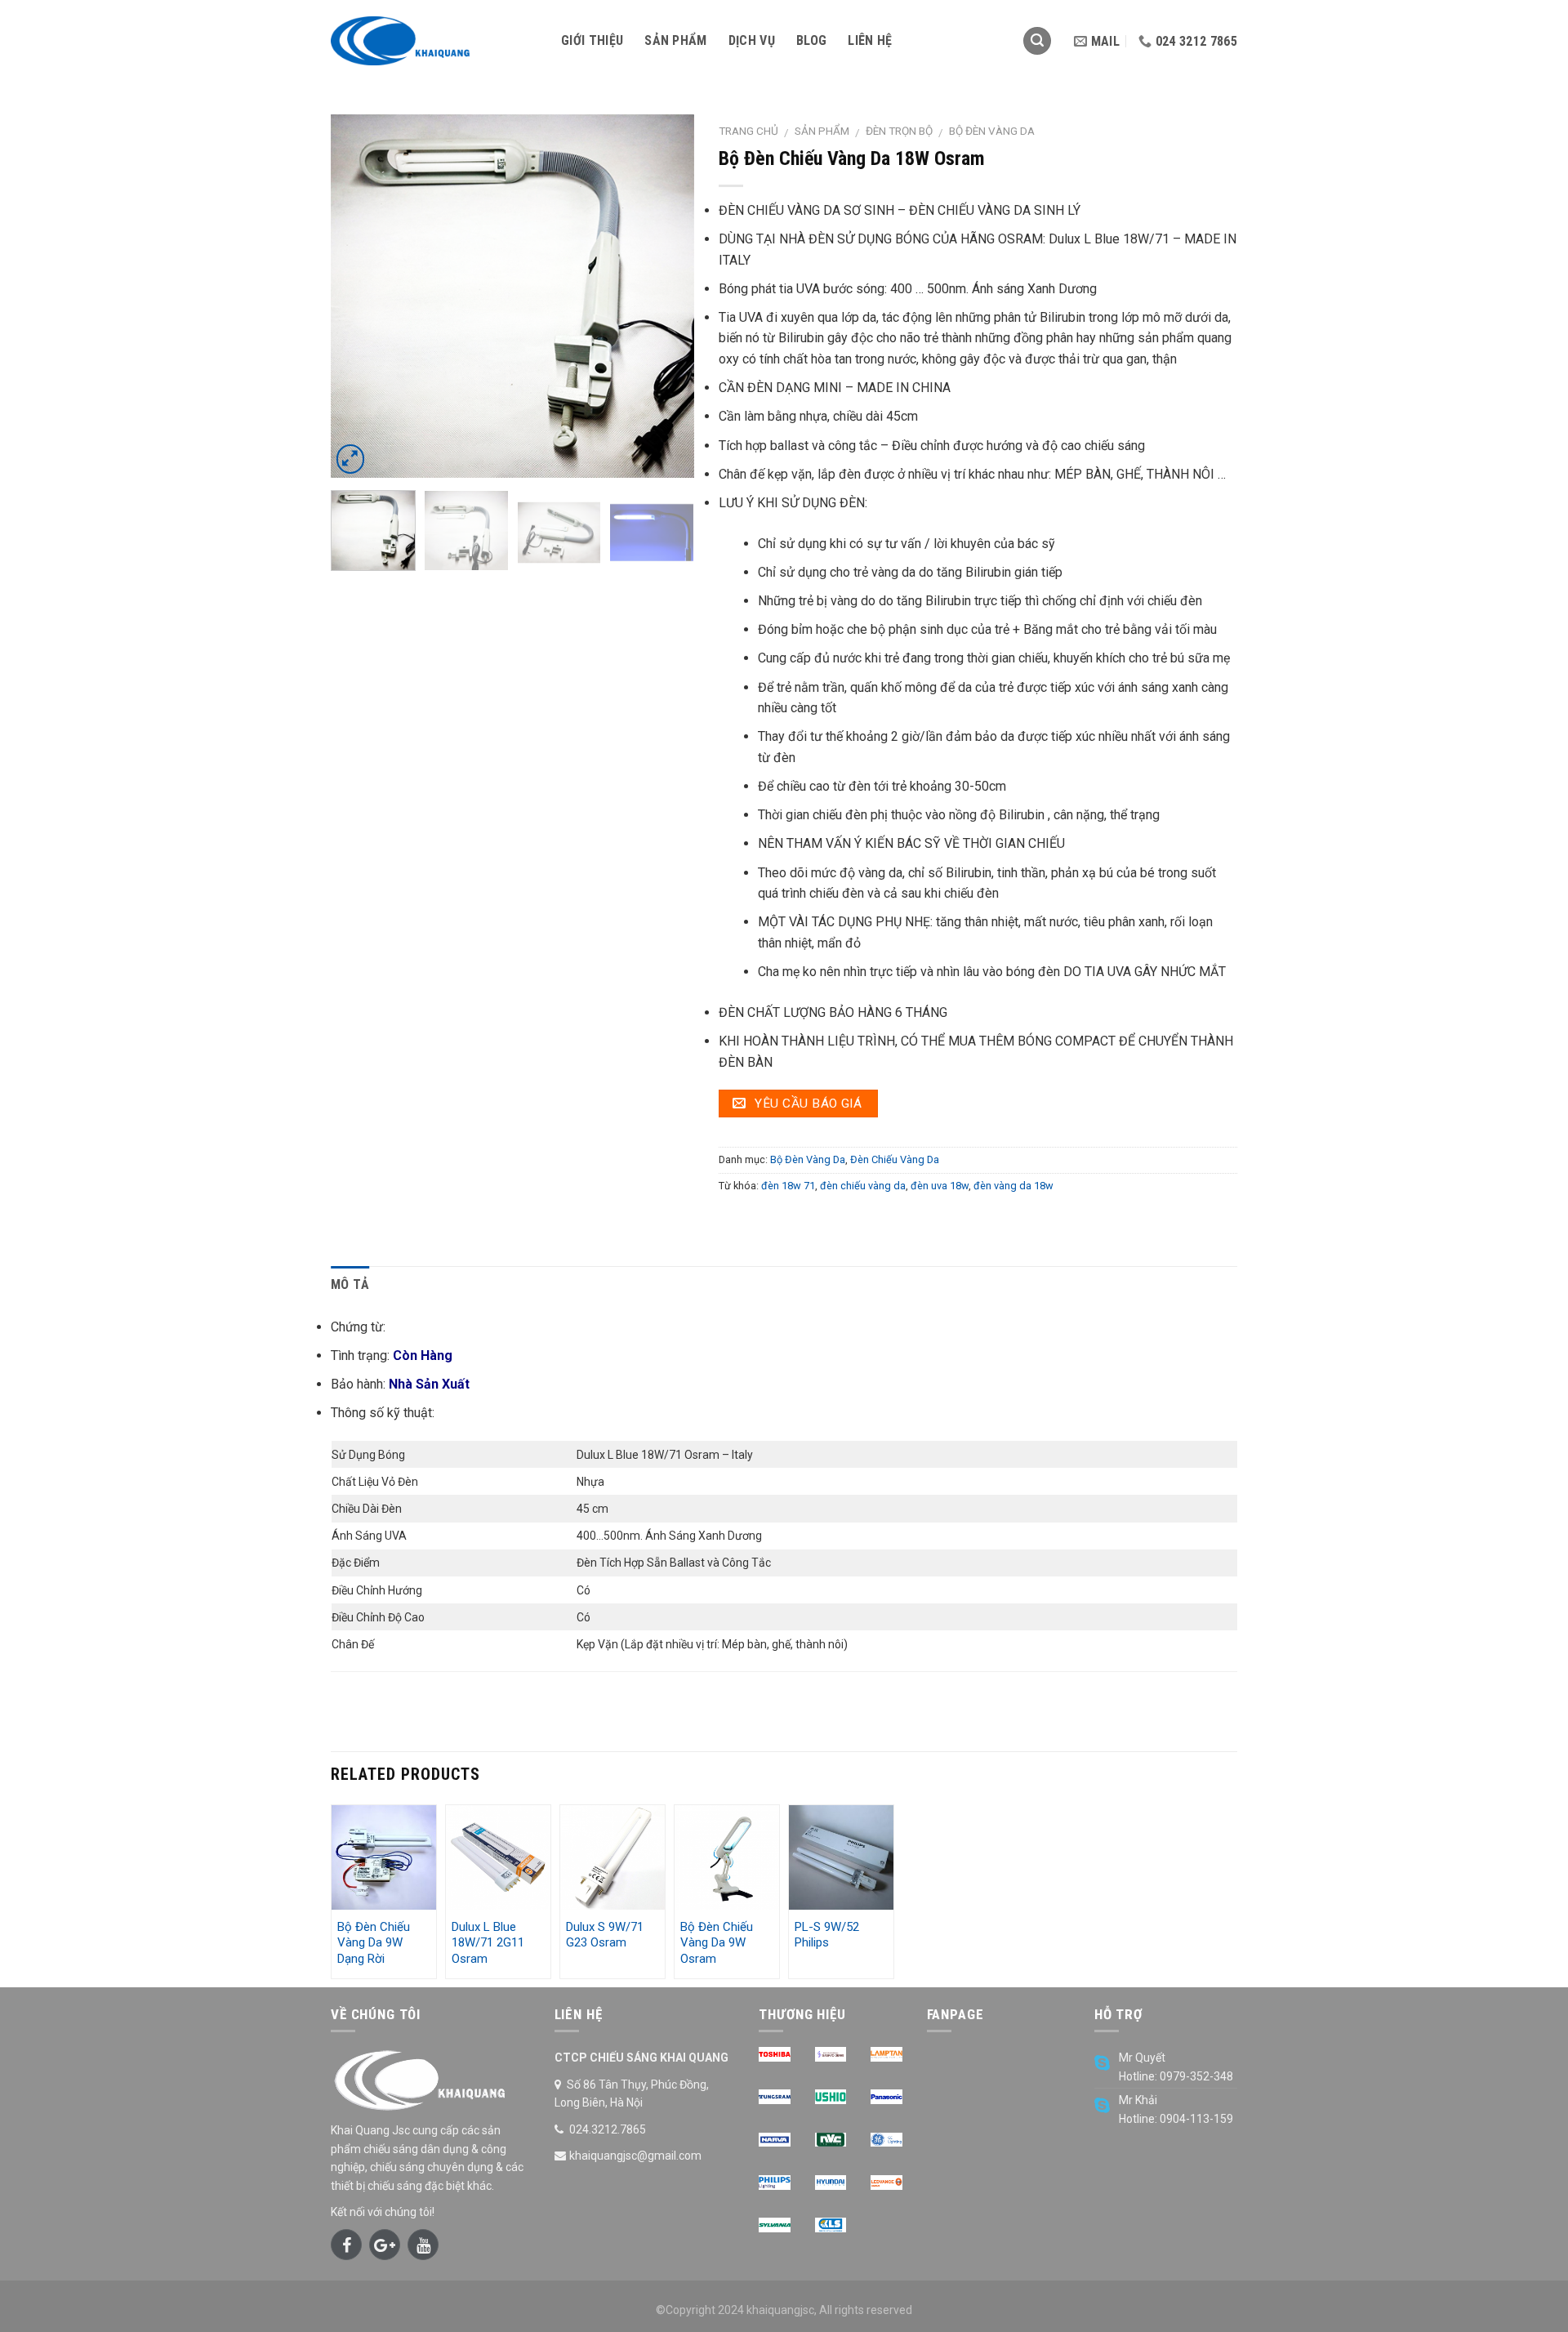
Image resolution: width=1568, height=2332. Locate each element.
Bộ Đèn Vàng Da (992, 131)
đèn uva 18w (940, 1186)
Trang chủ (748, 131)
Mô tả (350, 1284)
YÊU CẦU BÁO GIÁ (806, 1104)
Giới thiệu (592, 40)
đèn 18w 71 (788, 1186)
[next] (666, 297)
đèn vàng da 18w (1013, 1186)
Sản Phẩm (676, 40)
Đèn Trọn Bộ (899, 131)
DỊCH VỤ (752, 40)
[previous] (359, 297)
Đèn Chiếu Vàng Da (895, 1159)
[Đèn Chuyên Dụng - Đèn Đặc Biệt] (434, 41)
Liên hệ (870, 40)
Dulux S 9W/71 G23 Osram (605, 1935)
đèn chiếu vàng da (863, 1186)
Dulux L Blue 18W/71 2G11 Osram (488, 1943)
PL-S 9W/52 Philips (827, 1935)
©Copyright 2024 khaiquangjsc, (736, 2310)
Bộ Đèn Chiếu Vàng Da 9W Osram (717, 1943)
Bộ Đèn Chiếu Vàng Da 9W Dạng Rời (374, 1943)
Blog (811, 40)
